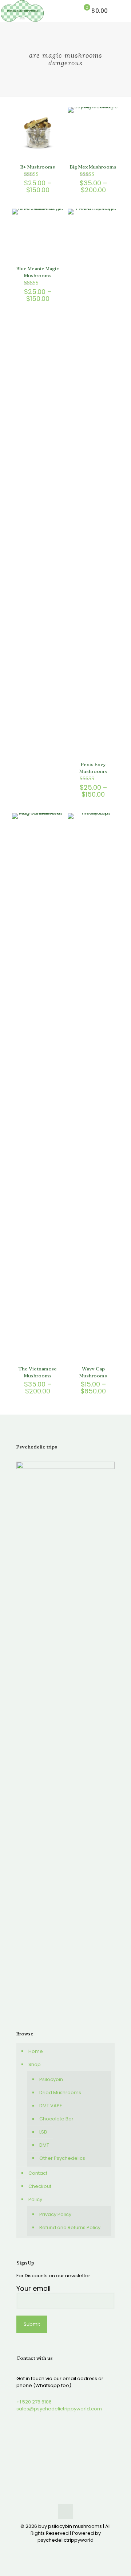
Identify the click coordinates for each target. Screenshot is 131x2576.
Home (36, 2051)
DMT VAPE (51, 2106)
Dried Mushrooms (60, 2092)
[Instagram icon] (77, 2550)
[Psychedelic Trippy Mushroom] (22, 11)
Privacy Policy (55, 2214)
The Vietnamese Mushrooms (38, 1372)
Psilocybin (51, 2079)
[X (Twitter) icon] (62, 2550)
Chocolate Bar (56, 2119)
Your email (33, 2289)
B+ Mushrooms (38, 167)
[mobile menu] (121, 11)
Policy (35, 2199)
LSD (43, 2132)
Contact (38, 2173)
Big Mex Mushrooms (93, 167)
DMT (44, 2145)
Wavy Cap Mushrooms (93, 1372)
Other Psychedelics (62, 2158)
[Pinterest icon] (69, 2550)
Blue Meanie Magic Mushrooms (38, 272)
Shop (35, 2064)
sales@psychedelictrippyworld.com (59, 2409)
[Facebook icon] (54, 2550)
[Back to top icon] (65, 2511)
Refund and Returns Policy (70, 2227)
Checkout (40, 2186)
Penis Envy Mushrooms (93, 768)
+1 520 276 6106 (34, 2402)
